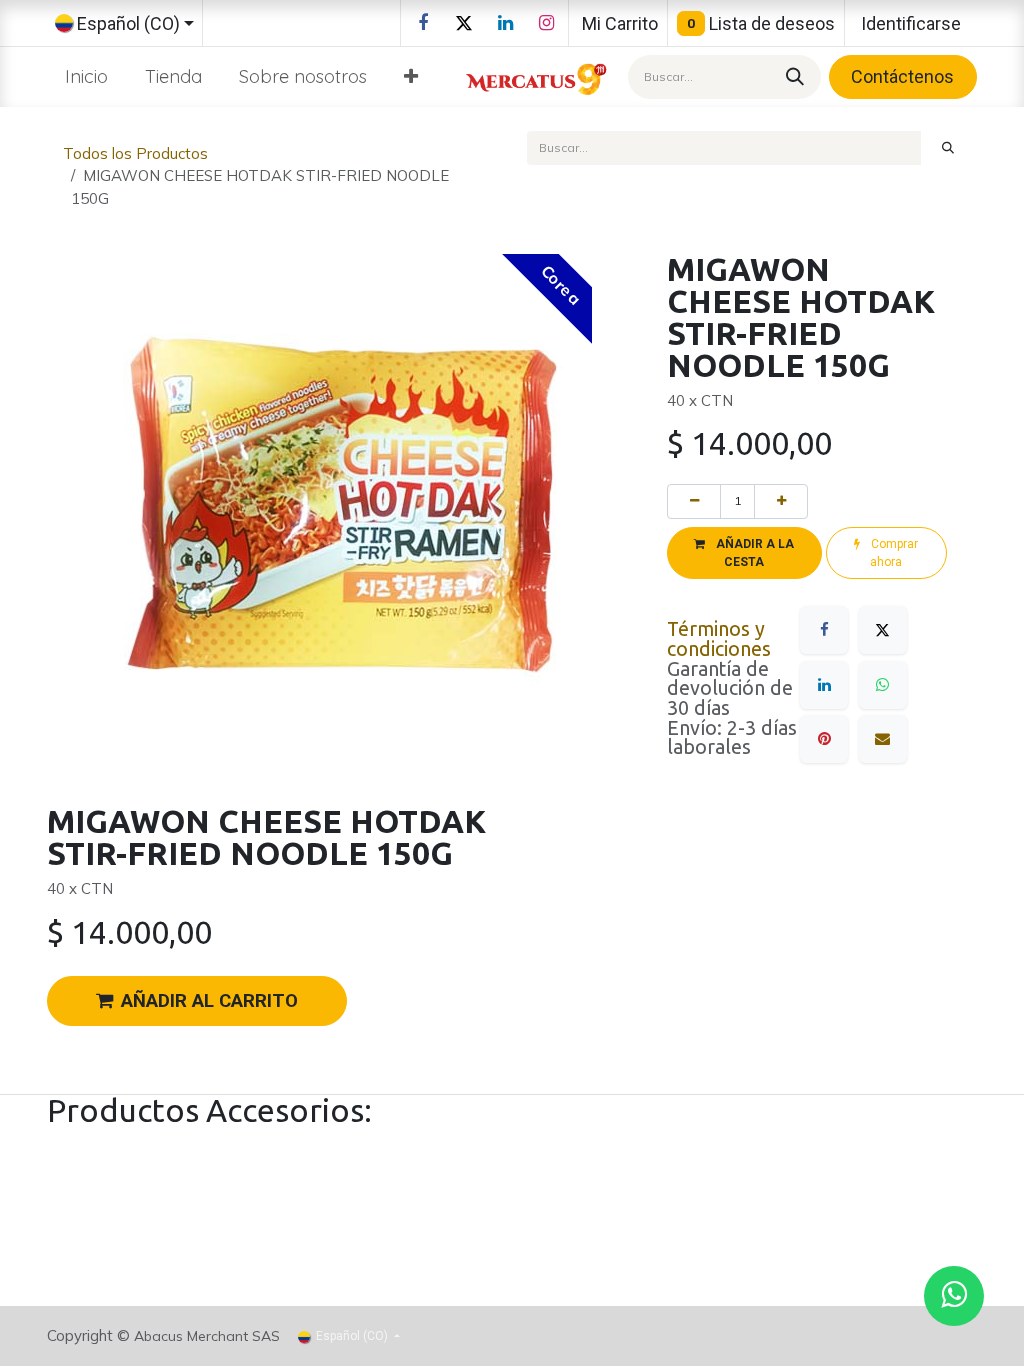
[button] (744, 553)
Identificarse (911, 23)
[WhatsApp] (883, 685)
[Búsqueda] (792, 76)
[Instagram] (546, 23)
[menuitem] (87, 76)
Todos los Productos (135, 153)
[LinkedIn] (505, 23)
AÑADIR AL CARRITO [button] (209, 1001)
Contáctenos (902, 76)
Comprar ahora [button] (893, 553)
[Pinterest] (824, 739)
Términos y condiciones (719, 639)
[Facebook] (423, 23)
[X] (464, 23)
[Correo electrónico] (883, 739)
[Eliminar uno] (694, 501)
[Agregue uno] (781, 501)
